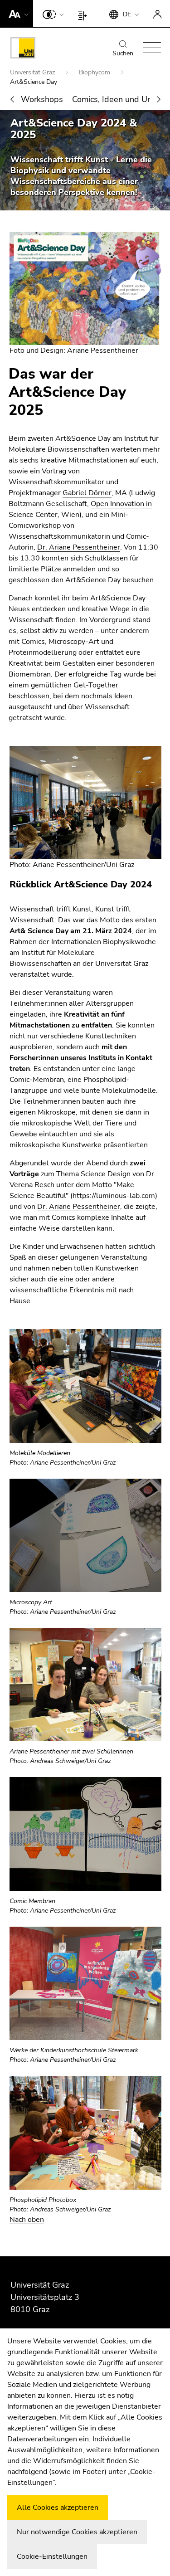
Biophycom (95, 72)
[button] (17, 14)
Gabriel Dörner (87, 493)
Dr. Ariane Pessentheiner (79, 547)
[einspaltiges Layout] (85, 14)
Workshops (42, 99)
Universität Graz (33, 72)
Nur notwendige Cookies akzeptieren (77, 2532)
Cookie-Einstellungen (52, 2557)
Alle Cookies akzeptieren (58, 2508)
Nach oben (27, 2220)
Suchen (123, 53)
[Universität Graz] (23, 49)
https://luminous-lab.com (114, 1196)
